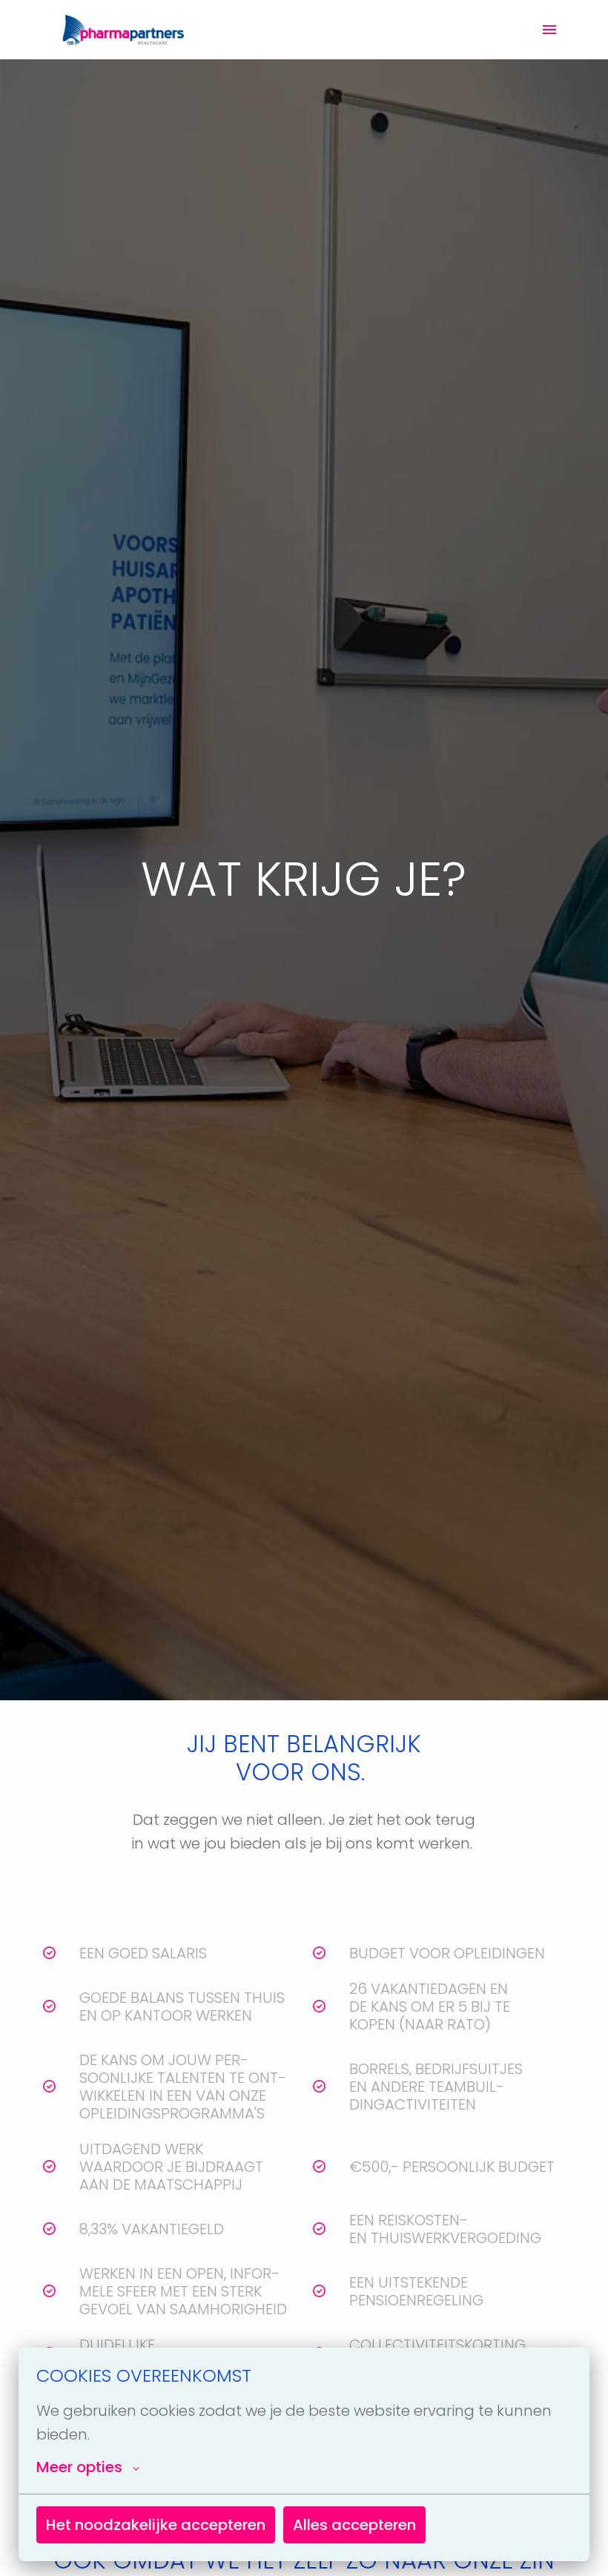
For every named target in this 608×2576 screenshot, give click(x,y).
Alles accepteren (354, 2525)
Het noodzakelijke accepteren (156, 2525)
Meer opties (79, 2467)
